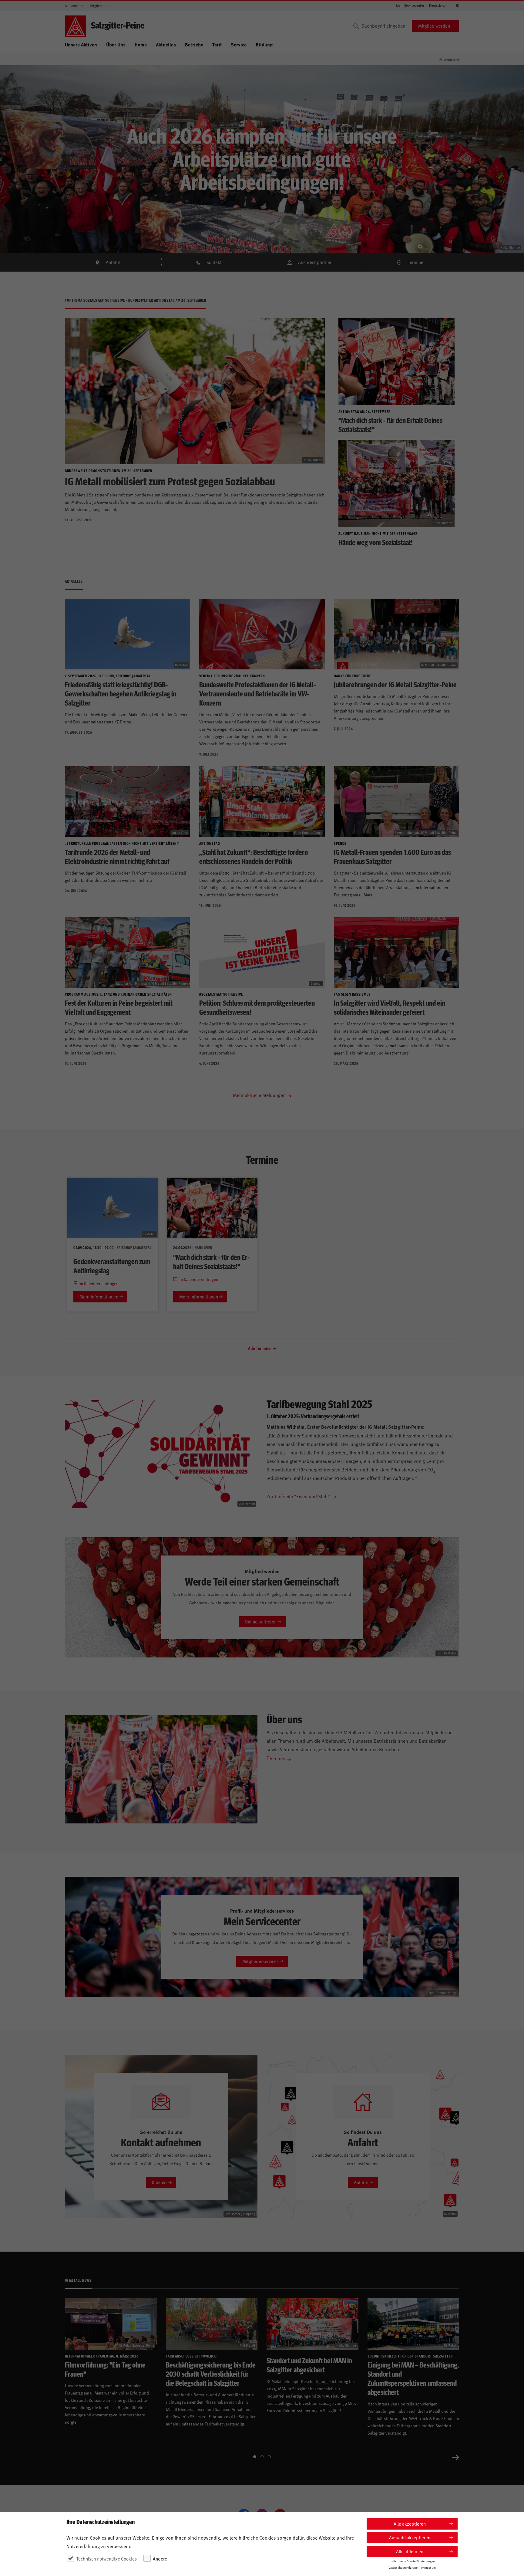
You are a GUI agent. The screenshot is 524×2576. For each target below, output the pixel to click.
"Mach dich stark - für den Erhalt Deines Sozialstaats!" (211, 1261)
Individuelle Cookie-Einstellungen (412, 2561)
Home (141, 44)
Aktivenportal (75, 6)
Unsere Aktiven (81, 44)
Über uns (276, 1758)
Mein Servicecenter (410, 5)
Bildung (264, 44)
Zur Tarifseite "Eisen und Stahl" (299, 1496)
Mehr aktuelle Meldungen (260, 1095)
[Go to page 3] (269, 2457)
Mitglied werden (434, 26)
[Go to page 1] (255, 2457)
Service (239, 44)
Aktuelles (166, 44)
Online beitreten (261, 1621)
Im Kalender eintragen (98, 1283)
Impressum (428, 2568)
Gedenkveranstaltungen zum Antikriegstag (112, 1266)
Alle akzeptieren (410, 2524)
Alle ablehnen (410, 2551)
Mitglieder (97, 6)
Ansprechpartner (315, 262)
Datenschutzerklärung (403, 2568)
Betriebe (194, 44)
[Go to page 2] (262, 2457)
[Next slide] (455, 2457)
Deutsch (435, 5)
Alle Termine (260, 1348)
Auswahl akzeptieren (410, 2537)
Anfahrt (113, 262)
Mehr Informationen (99, 1296)
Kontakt (214, 262)
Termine (416, 262)
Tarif (217, 44)
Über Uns (116, 44)
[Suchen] (356, 26)
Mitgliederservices (260, 1961)
